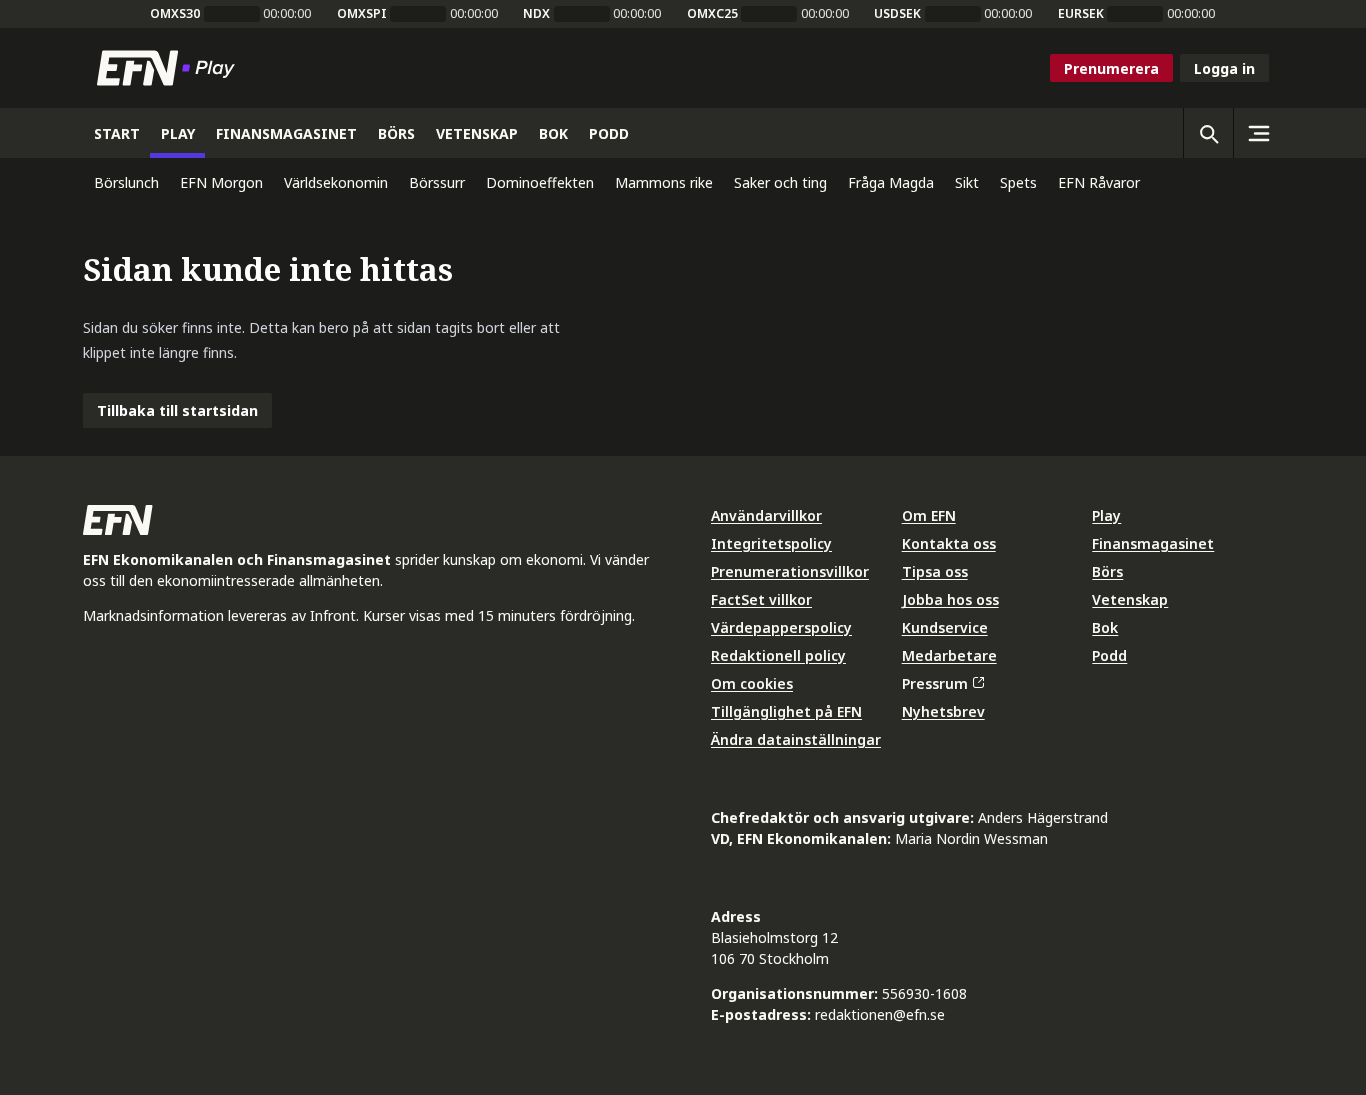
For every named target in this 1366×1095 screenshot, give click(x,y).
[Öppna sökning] (1208, 133)
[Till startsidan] (170, 68)
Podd (1109, 655)
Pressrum (935, 683)
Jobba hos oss (950, 599)
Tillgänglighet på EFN (786, 711)
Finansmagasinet (1153, 543)
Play (1106, 515)
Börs (1107, 571)
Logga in (1224, 68)
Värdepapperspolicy (781, 627)
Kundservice (945, 627)
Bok (1105, 627)
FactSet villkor (761, 599)
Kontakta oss (949, 543)
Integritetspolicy (771, 543)
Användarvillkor (766, 515)
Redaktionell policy (778, 655)
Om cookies (752, 683)
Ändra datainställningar (796, 739)
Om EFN (929, 515)
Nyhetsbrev (943, 711)
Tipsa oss (935, 571)
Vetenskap (1130, 599)
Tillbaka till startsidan (177, 410)
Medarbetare (949, 655)
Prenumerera (1111, 68)
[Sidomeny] (1258, 133)
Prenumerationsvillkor (790, 571)
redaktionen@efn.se (880, 1014)
